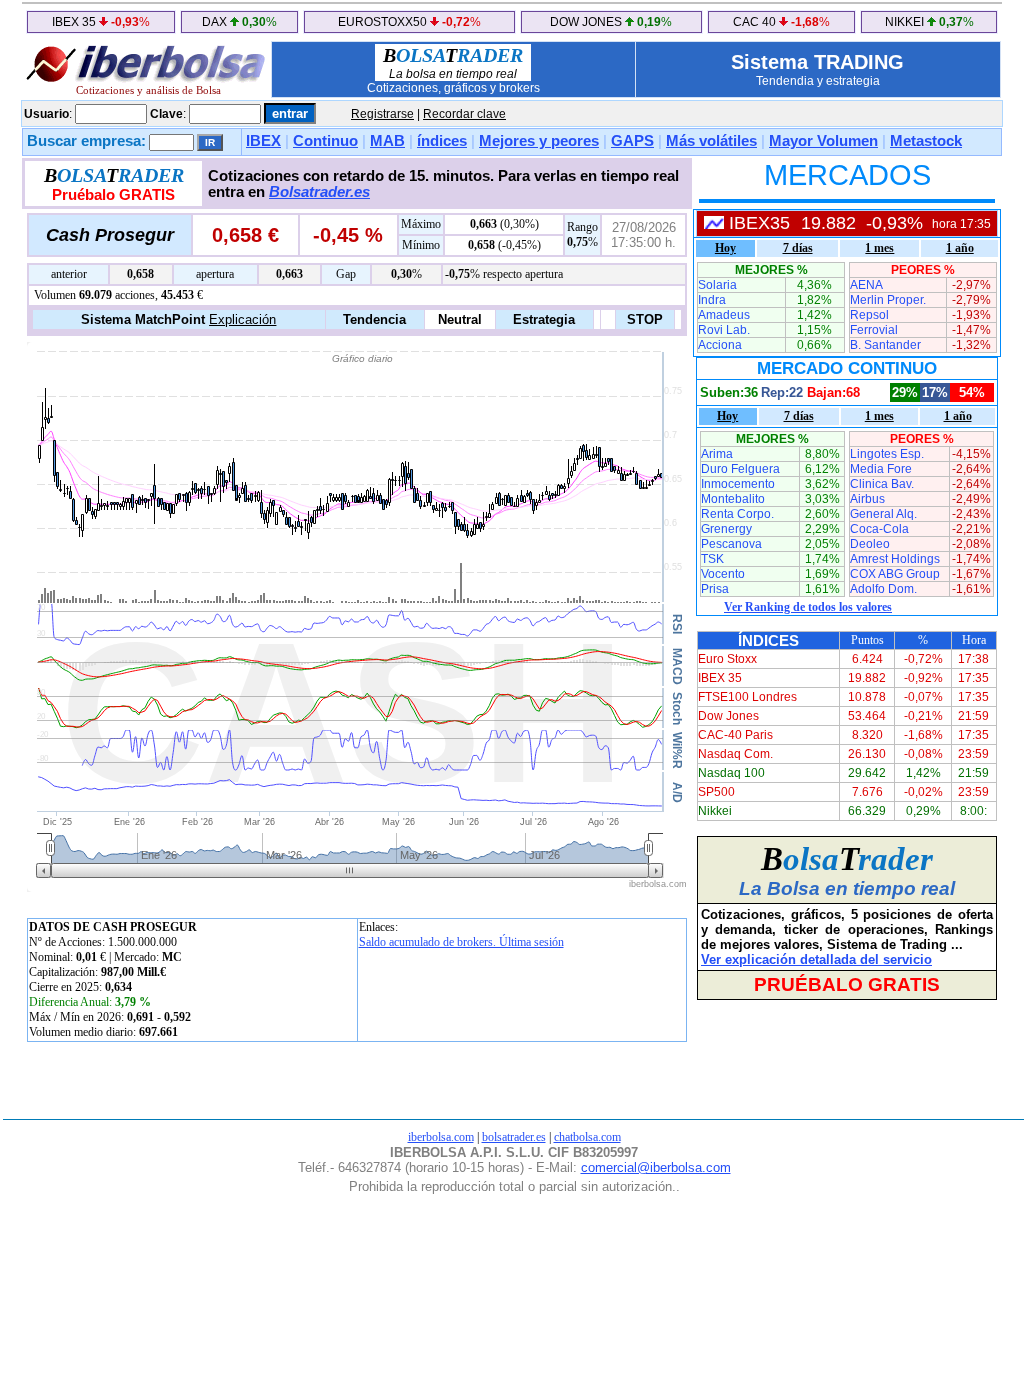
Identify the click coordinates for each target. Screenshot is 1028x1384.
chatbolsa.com (587, 1137)
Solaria (717, 285)
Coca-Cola (879, 529)
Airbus (867, 499)
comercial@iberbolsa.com (656, 1167)
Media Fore (881, 469)
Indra (712, 300)
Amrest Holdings (895, 559)
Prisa (715, 589)
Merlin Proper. (888, 300)
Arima (717, 454)
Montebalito (733, 499)
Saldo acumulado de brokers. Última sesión (461, 942)
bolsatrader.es (514, 1137)
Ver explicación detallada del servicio (816, 959)
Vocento (723, 574)
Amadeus (724, 315)
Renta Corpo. (737, 514)
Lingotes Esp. (887, 454)
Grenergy (726, 529)
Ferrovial (874, 330)
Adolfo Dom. (883, 589)
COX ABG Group (895, 574)
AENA (866, 285)
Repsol (869, 315)
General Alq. (883, 514)
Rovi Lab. (724, 330)
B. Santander (885, 345)
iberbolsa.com (441, 1137)
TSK (712, 559)
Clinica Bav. (882, 484)
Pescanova (731, 544)
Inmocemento (738, 484)
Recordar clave (464, 114)
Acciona (720, 345)
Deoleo (870, 544)
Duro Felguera (740, 469)
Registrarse (382, 114)
